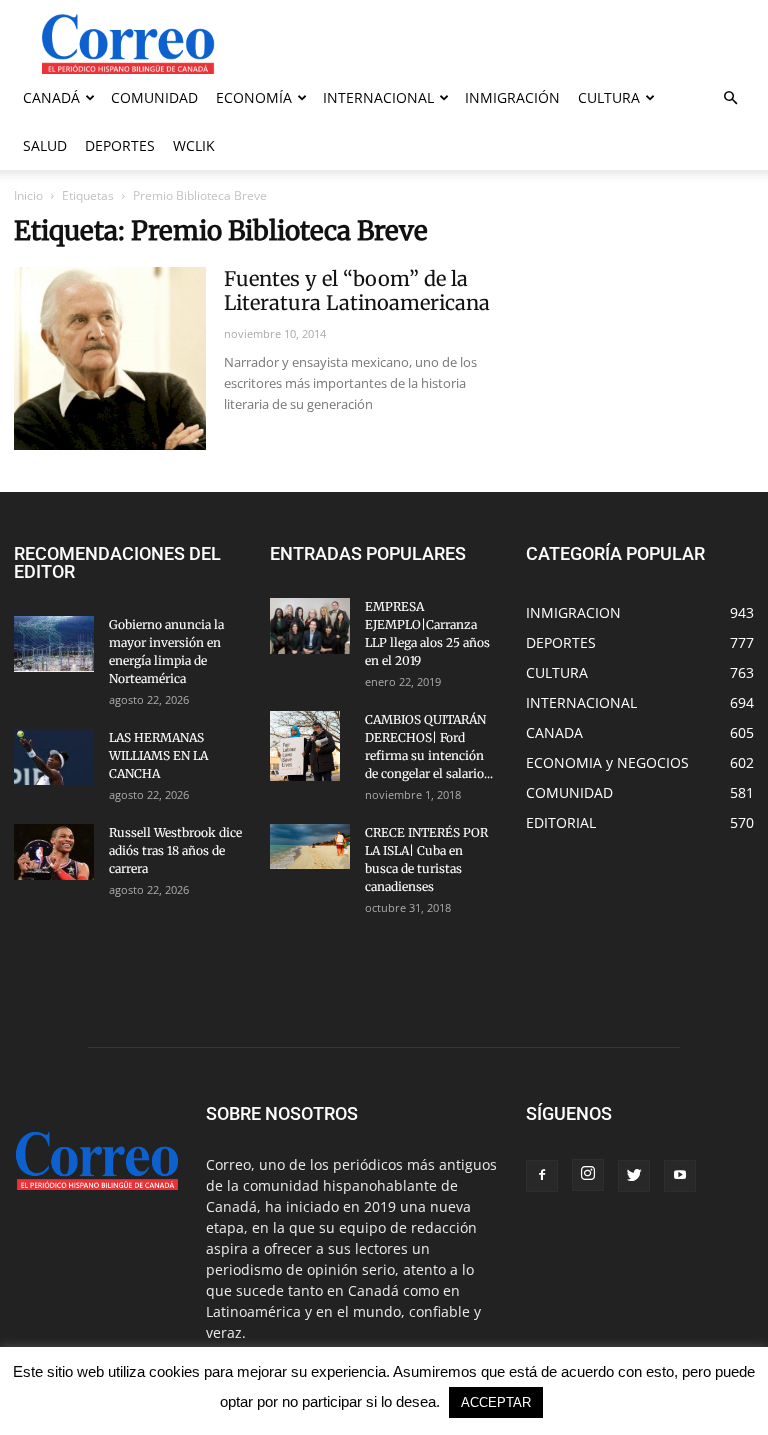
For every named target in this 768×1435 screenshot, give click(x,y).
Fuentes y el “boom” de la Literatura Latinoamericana (357, 290)
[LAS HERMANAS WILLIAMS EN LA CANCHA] (54, 757)
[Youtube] (680, 1176)
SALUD (45, 145)
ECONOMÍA (254, 97)
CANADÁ (51, 97)
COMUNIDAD (154, 97)
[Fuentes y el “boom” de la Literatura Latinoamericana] (110, 358)
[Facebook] (542, 1176)
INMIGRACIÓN (512, 97)
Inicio (28, 195)
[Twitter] (634, 1176)
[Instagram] (588, 1175)
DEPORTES (120, 145)
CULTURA (609, 97)
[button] (730, 98)
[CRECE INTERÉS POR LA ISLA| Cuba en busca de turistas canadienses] (310, 846)
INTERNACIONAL (378, 97)
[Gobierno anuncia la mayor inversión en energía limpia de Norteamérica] (54, 644)
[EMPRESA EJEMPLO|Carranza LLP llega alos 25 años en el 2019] (310, 626)
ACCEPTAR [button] (496, 1402)
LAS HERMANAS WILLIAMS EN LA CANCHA (158, 755)
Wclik (194, 145)
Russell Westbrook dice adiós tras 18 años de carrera (175, 850)
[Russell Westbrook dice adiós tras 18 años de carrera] (54, 852)
